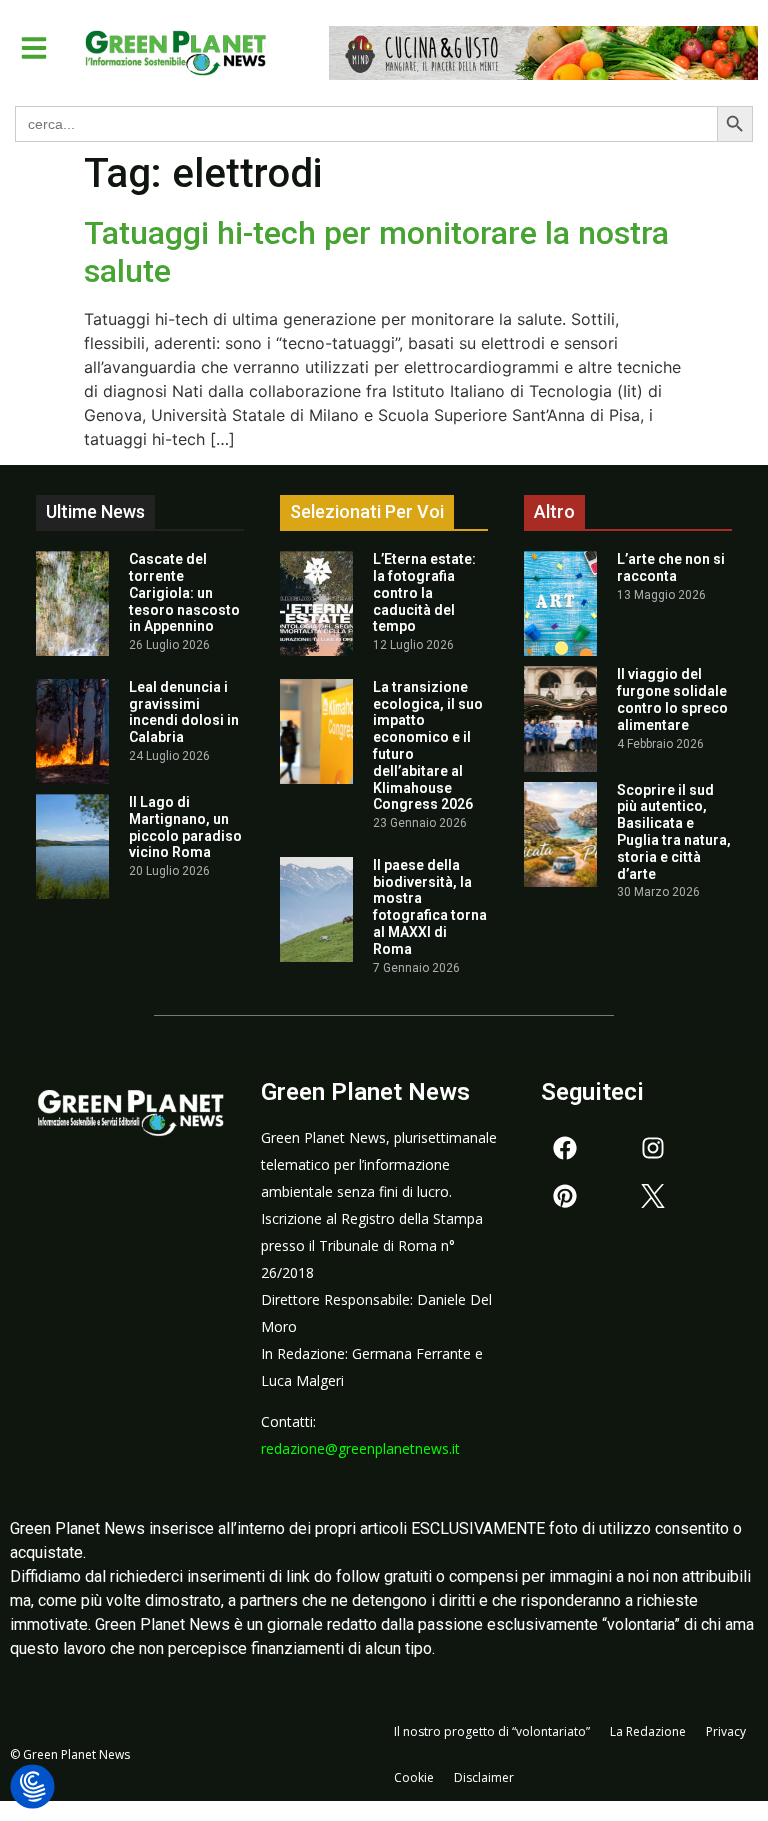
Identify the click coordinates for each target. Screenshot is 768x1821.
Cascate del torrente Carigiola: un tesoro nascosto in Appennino (184, 592)
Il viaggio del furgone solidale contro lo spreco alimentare (672, 699)
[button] (34, 48)
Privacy (726, 1731)
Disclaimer (484, 1777)
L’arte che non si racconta (671, 567)
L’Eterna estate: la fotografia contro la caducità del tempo (424, 592)
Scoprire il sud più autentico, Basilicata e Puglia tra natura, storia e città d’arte (674, 832)
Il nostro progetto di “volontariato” (492, 1731)
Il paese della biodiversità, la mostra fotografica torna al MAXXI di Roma (430, 907)
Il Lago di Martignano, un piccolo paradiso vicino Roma (185, 827)
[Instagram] (653, 1148)
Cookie (414, 1777)
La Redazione (648, 1731)
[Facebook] (565, 1148)
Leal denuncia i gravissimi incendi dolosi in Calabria (184, 712)
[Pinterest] (565, 1196)
